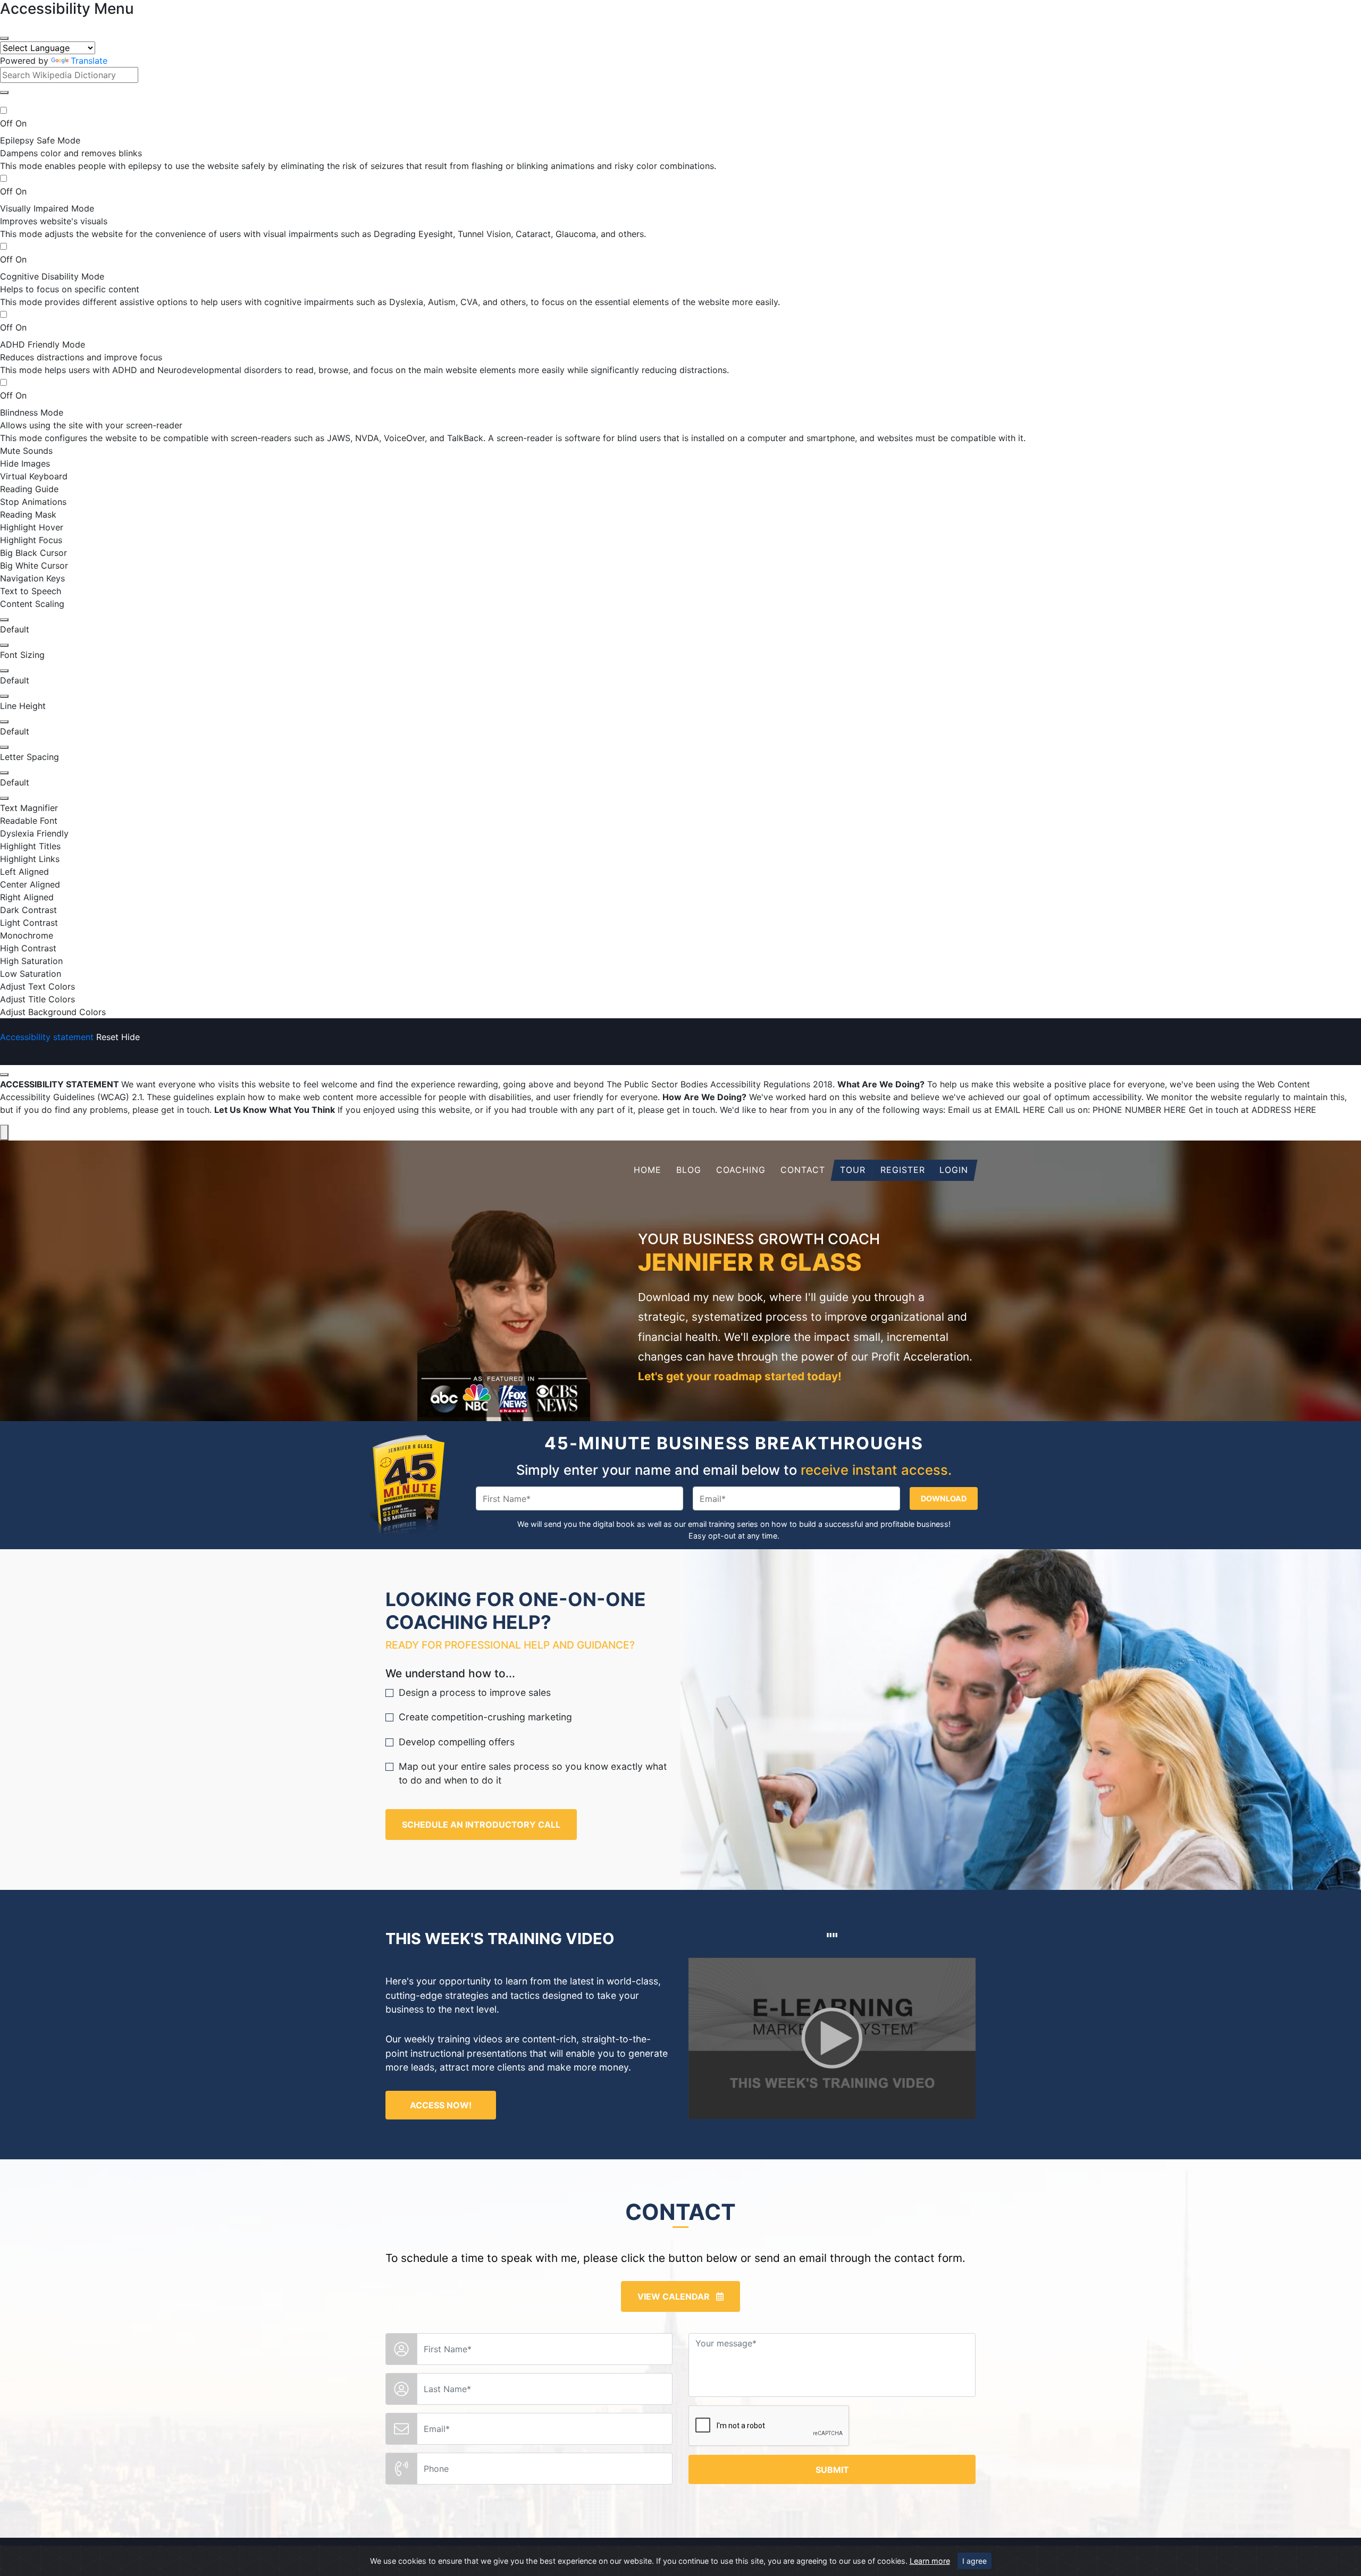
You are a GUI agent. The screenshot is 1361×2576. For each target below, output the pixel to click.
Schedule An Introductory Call (481, 1825)
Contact (803, 1170)
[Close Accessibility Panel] (4, 38)
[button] (4, 92)
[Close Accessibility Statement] (4, 1075)
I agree (974, 2561)
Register (903, 1170)
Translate (89, 61)
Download (944, 1498)
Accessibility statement (47, 1037)
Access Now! (441, 2105)
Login (954, 1170)
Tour (853, 1170)
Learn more (930, 2561)
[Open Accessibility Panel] (4, 1133)
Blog (689, 1170)
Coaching (741, 1170)
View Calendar (677, 2296)
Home (648, 1170)
